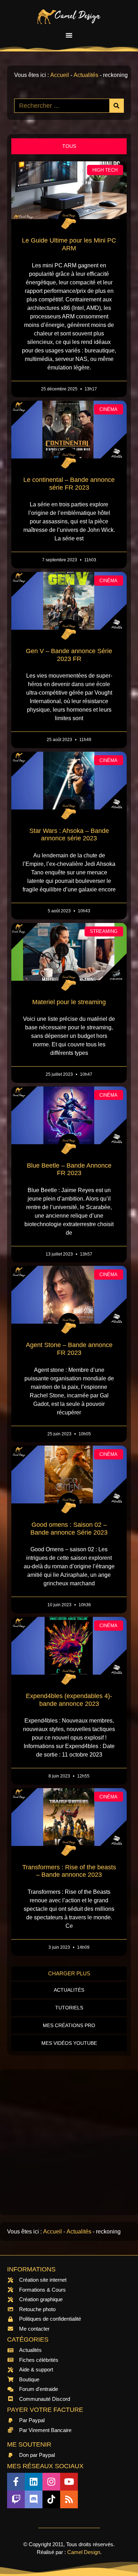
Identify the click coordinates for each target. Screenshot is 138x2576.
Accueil (60, 75)
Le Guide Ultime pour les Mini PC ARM (69, 244)
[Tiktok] (51, 2499)
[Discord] (34, 2499)
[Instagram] (51, 2482)
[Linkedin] (34, 2482)
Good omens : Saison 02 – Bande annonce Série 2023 (69, 1529)
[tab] (69, 146)
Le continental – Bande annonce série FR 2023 (69, 484)
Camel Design (84, 2552)
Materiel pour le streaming (69, 1002)
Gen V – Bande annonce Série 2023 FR (69, 655)
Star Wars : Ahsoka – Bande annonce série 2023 (69, 835)
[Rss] (69, 2499)
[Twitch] (16, 2499)
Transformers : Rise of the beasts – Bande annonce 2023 (69, 1871)
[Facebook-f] (16, 2482)
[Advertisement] (69, 2142)
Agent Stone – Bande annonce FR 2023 (69, 1349)
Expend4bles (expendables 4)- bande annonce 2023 (69, 1700)
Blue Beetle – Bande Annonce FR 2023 (69, 1169)
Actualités (86, 75)
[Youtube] (69, 2482)
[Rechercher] (116, 106)
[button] (69, 35)
